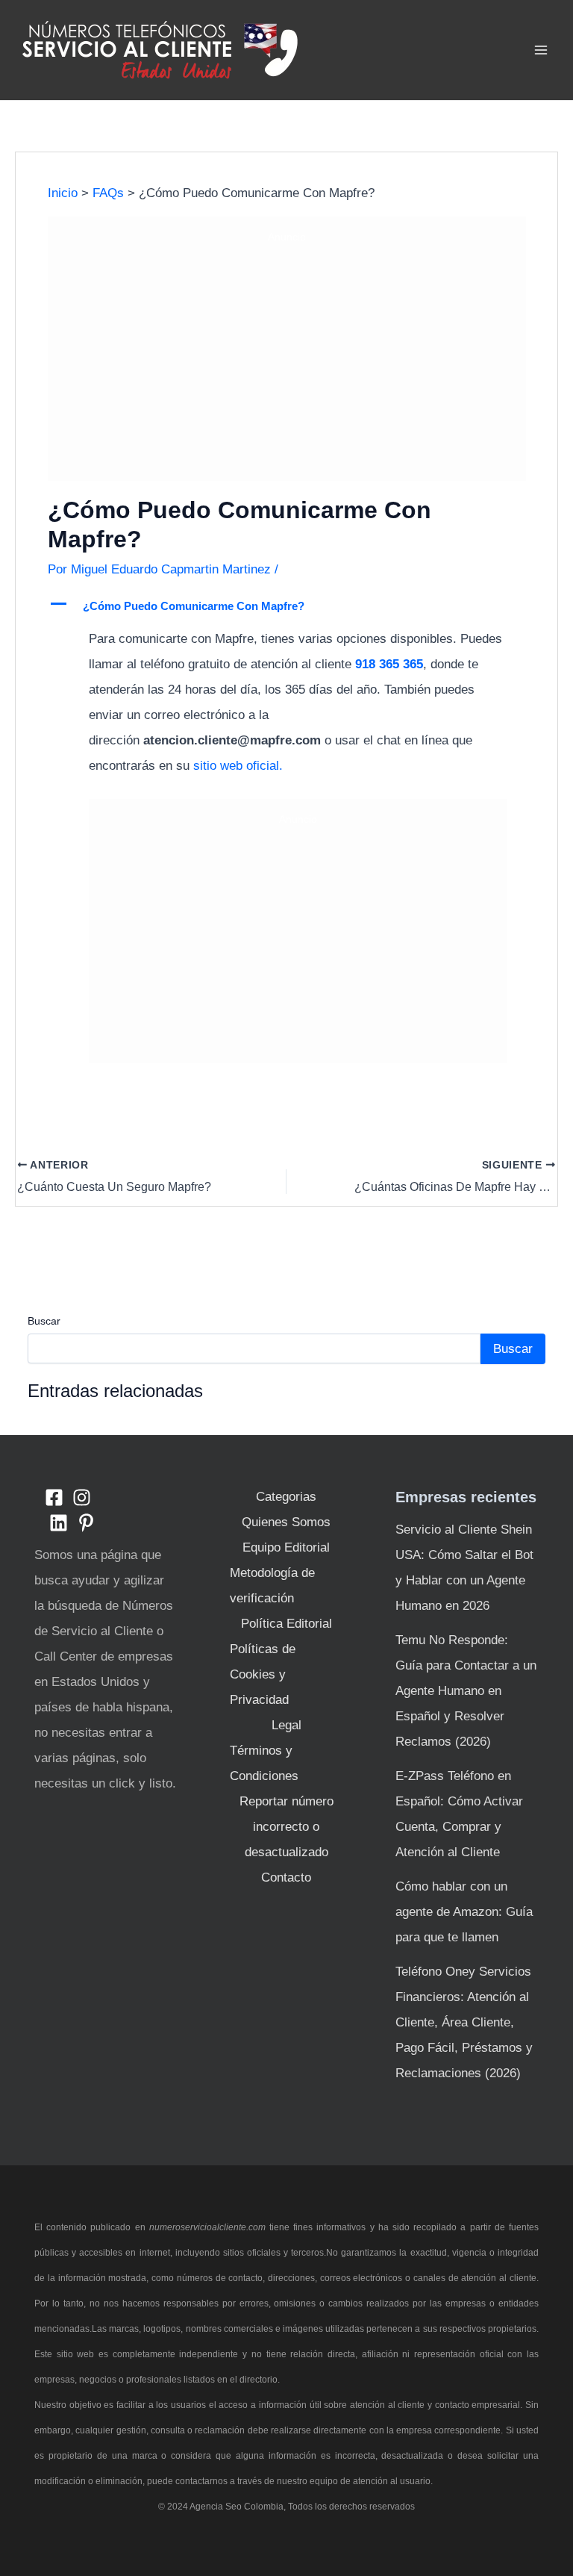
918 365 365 (389, 664)
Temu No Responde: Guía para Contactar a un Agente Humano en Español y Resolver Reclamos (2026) (466, 1691)
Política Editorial (286, 1624)
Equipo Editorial (286, 1547)
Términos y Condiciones (264, 1763)
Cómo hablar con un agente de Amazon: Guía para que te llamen (464, 1912)
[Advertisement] (287, 360)
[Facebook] (54, 1497)
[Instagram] (82, 1497)
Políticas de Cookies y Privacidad (263, 1674)
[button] (287, 606)
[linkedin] (59, 1523)
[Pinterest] (86, 1523)
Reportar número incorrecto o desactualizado (286, 1827)
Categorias (286, 1497)
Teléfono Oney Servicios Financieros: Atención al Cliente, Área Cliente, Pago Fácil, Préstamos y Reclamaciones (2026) (464, 2022)
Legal (286, 1725)
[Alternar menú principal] (542, 50)
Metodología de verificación (272, 1586)
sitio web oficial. (236, 766)
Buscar (44, 1321)
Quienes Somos (286, 1522)
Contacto (286, 1877)
